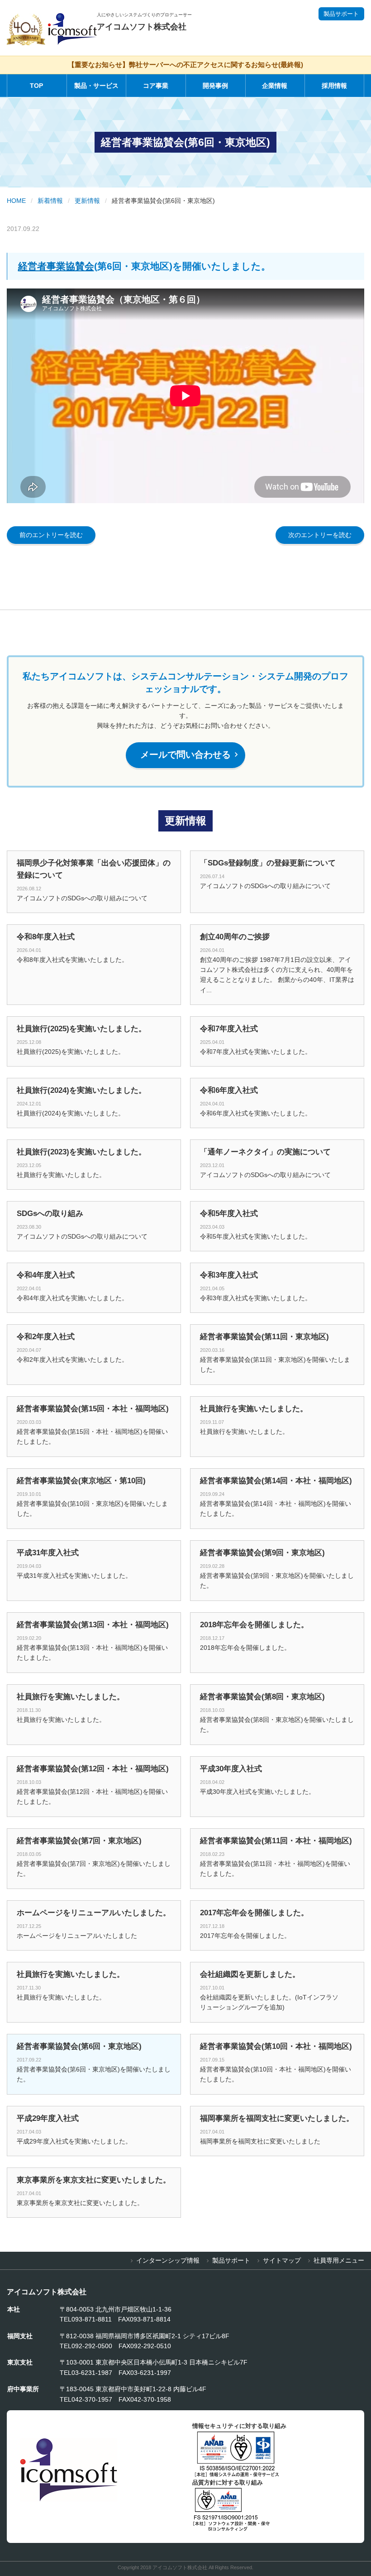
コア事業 (156, 86)
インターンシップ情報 (168, 2260)
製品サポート (341, 14)
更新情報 (87, 201)
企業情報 (275, 86)
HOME (16, 201)
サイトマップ (282, 2260)
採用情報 (334, 86)
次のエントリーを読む (320, 535)
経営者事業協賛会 (56, 266)
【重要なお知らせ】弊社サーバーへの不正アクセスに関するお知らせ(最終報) (185, 65)
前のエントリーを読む (51, 535)
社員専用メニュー (339, 2260)
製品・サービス (96, 86)
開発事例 (215, 86)
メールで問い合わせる (190, 755)
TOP (36, 86)
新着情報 (50, 201)
